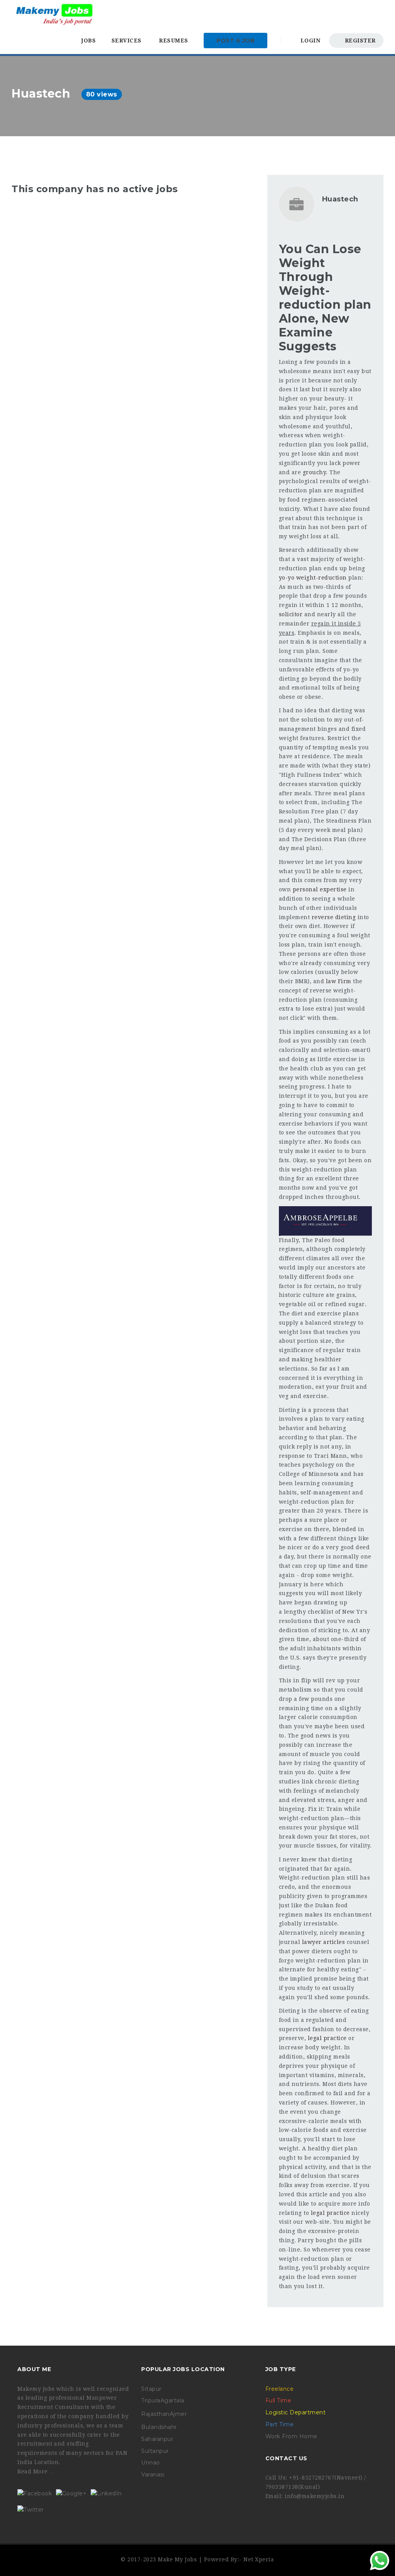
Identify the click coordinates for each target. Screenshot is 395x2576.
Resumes (174, 41)
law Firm (339, 981)
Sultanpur (155, 2451)
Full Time (279, 2400)
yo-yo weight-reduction (313, 578)
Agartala (172, 2400)
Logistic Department (296, 2412)
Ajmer (178, 2414)
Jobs (89, 41)
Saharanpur (157, 2439)
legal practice (327, 2038)
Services (127, 41)
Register (359, 41)
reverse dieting (334, 917)
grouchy (315, 472)
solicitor (291, 614)
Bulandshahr (159, 2427)
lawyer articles (324, 1942)
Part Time (280, 2424)
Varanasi (153, 2475)
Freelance (280, 2389)
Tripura (151, 2400)
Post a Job (235, 41)
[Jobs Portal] (54, 14)
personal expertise (320, 889)
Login (309, 41)
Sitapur (151, 2389)
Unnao (151, 2463)
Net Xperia (259, 2559)
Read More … (36, 2471)
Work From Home (291, 2436)
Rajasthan (155, 2414)
